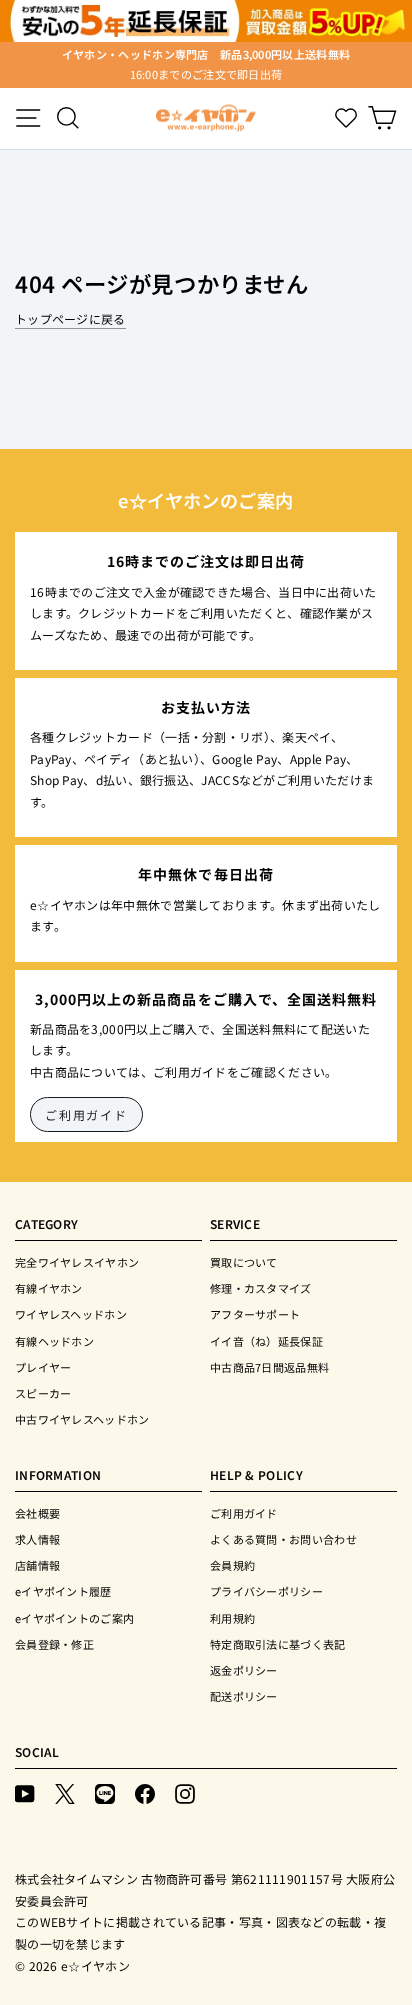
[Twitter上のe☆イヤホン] (65, 1792)
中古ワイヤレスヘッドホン (82, 1419)
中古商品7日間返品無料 (269, 1367)
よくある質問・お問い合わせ (283, 1539)
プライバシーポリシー (266, 1591)
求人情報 (37, 1539)
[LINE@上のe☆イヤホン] (105, 1792)
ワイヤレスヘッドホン (71, 1314)
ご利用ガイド (86, 1114)
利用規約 (232, 1618)
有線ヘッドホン (54, 1341)
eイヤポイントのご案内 (74, 1618)
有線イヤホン (49, 1288)
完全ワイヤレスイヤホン (77, 1262)
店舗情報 (37, 1565)
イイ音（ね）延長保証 (266, 1341)
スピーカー (43, 1393)
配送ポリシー (244, 1696)
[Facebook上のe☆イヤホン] (145, 1792)
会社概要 (37, 1513)
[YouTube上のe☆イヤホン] (25, 1792)
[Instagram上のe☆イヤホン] (185, 1792)
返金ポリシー (244, 1670)
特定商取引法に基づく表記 (278, 1644)
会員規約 (232, 1565)
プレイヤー (43, 1367)
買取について (244, 1262)
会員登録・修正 (54, 1644)
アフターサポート (255, 1314)
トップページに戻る (70, 318)
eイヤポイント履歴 (63, 1591)
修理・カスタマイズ (261, 1288)
